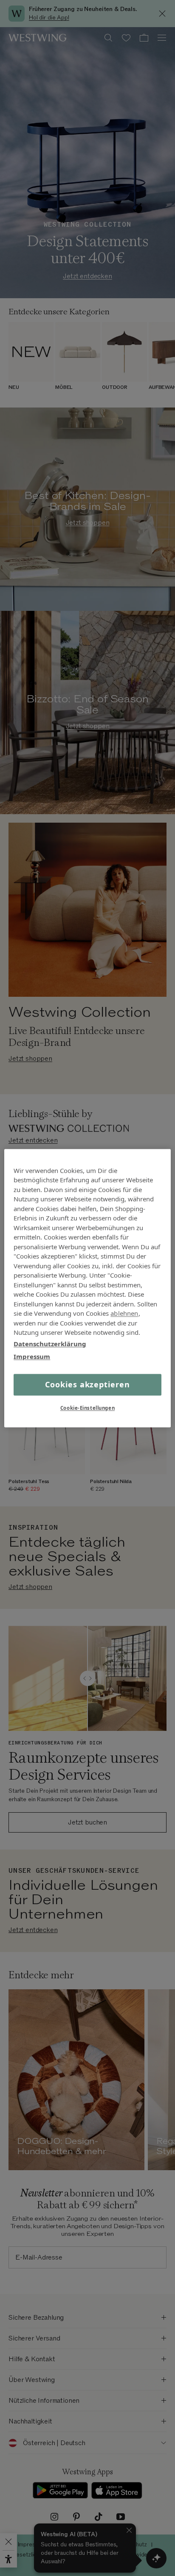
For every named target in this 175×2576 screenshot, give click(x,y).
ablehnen (124, 1313)
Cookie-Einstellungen (87, 1408)
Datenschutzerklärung (50, 1344)
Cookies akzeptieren (87, 1384)
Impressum (32, 1356)
